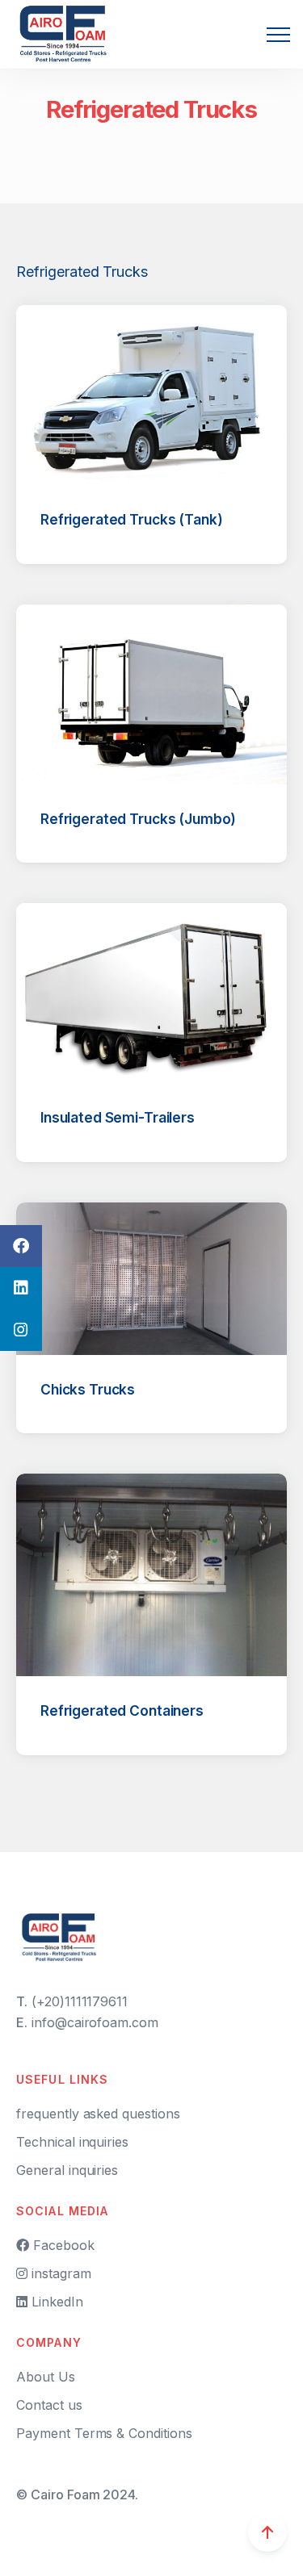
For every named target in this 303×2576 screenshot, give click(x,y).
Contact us (49, 2405)
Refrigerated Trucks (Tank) (131, 519)
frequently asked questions (98, 2114)
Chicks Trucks (88, 1389)
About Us (46, 2377)
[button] (278, 34)
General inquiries (67, 2170)
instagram (59, 2273)
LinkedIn (55, 2302)
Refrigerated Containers (122, 1710)
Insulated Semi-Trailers (118, 1117)
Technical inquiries (72, 2142)
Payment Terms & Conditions (104, 2433)
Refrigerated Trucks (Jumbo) (138, 819)
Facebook (62, 2245)
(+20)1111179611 (80, 2001)
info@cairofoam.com (95, 2022)
